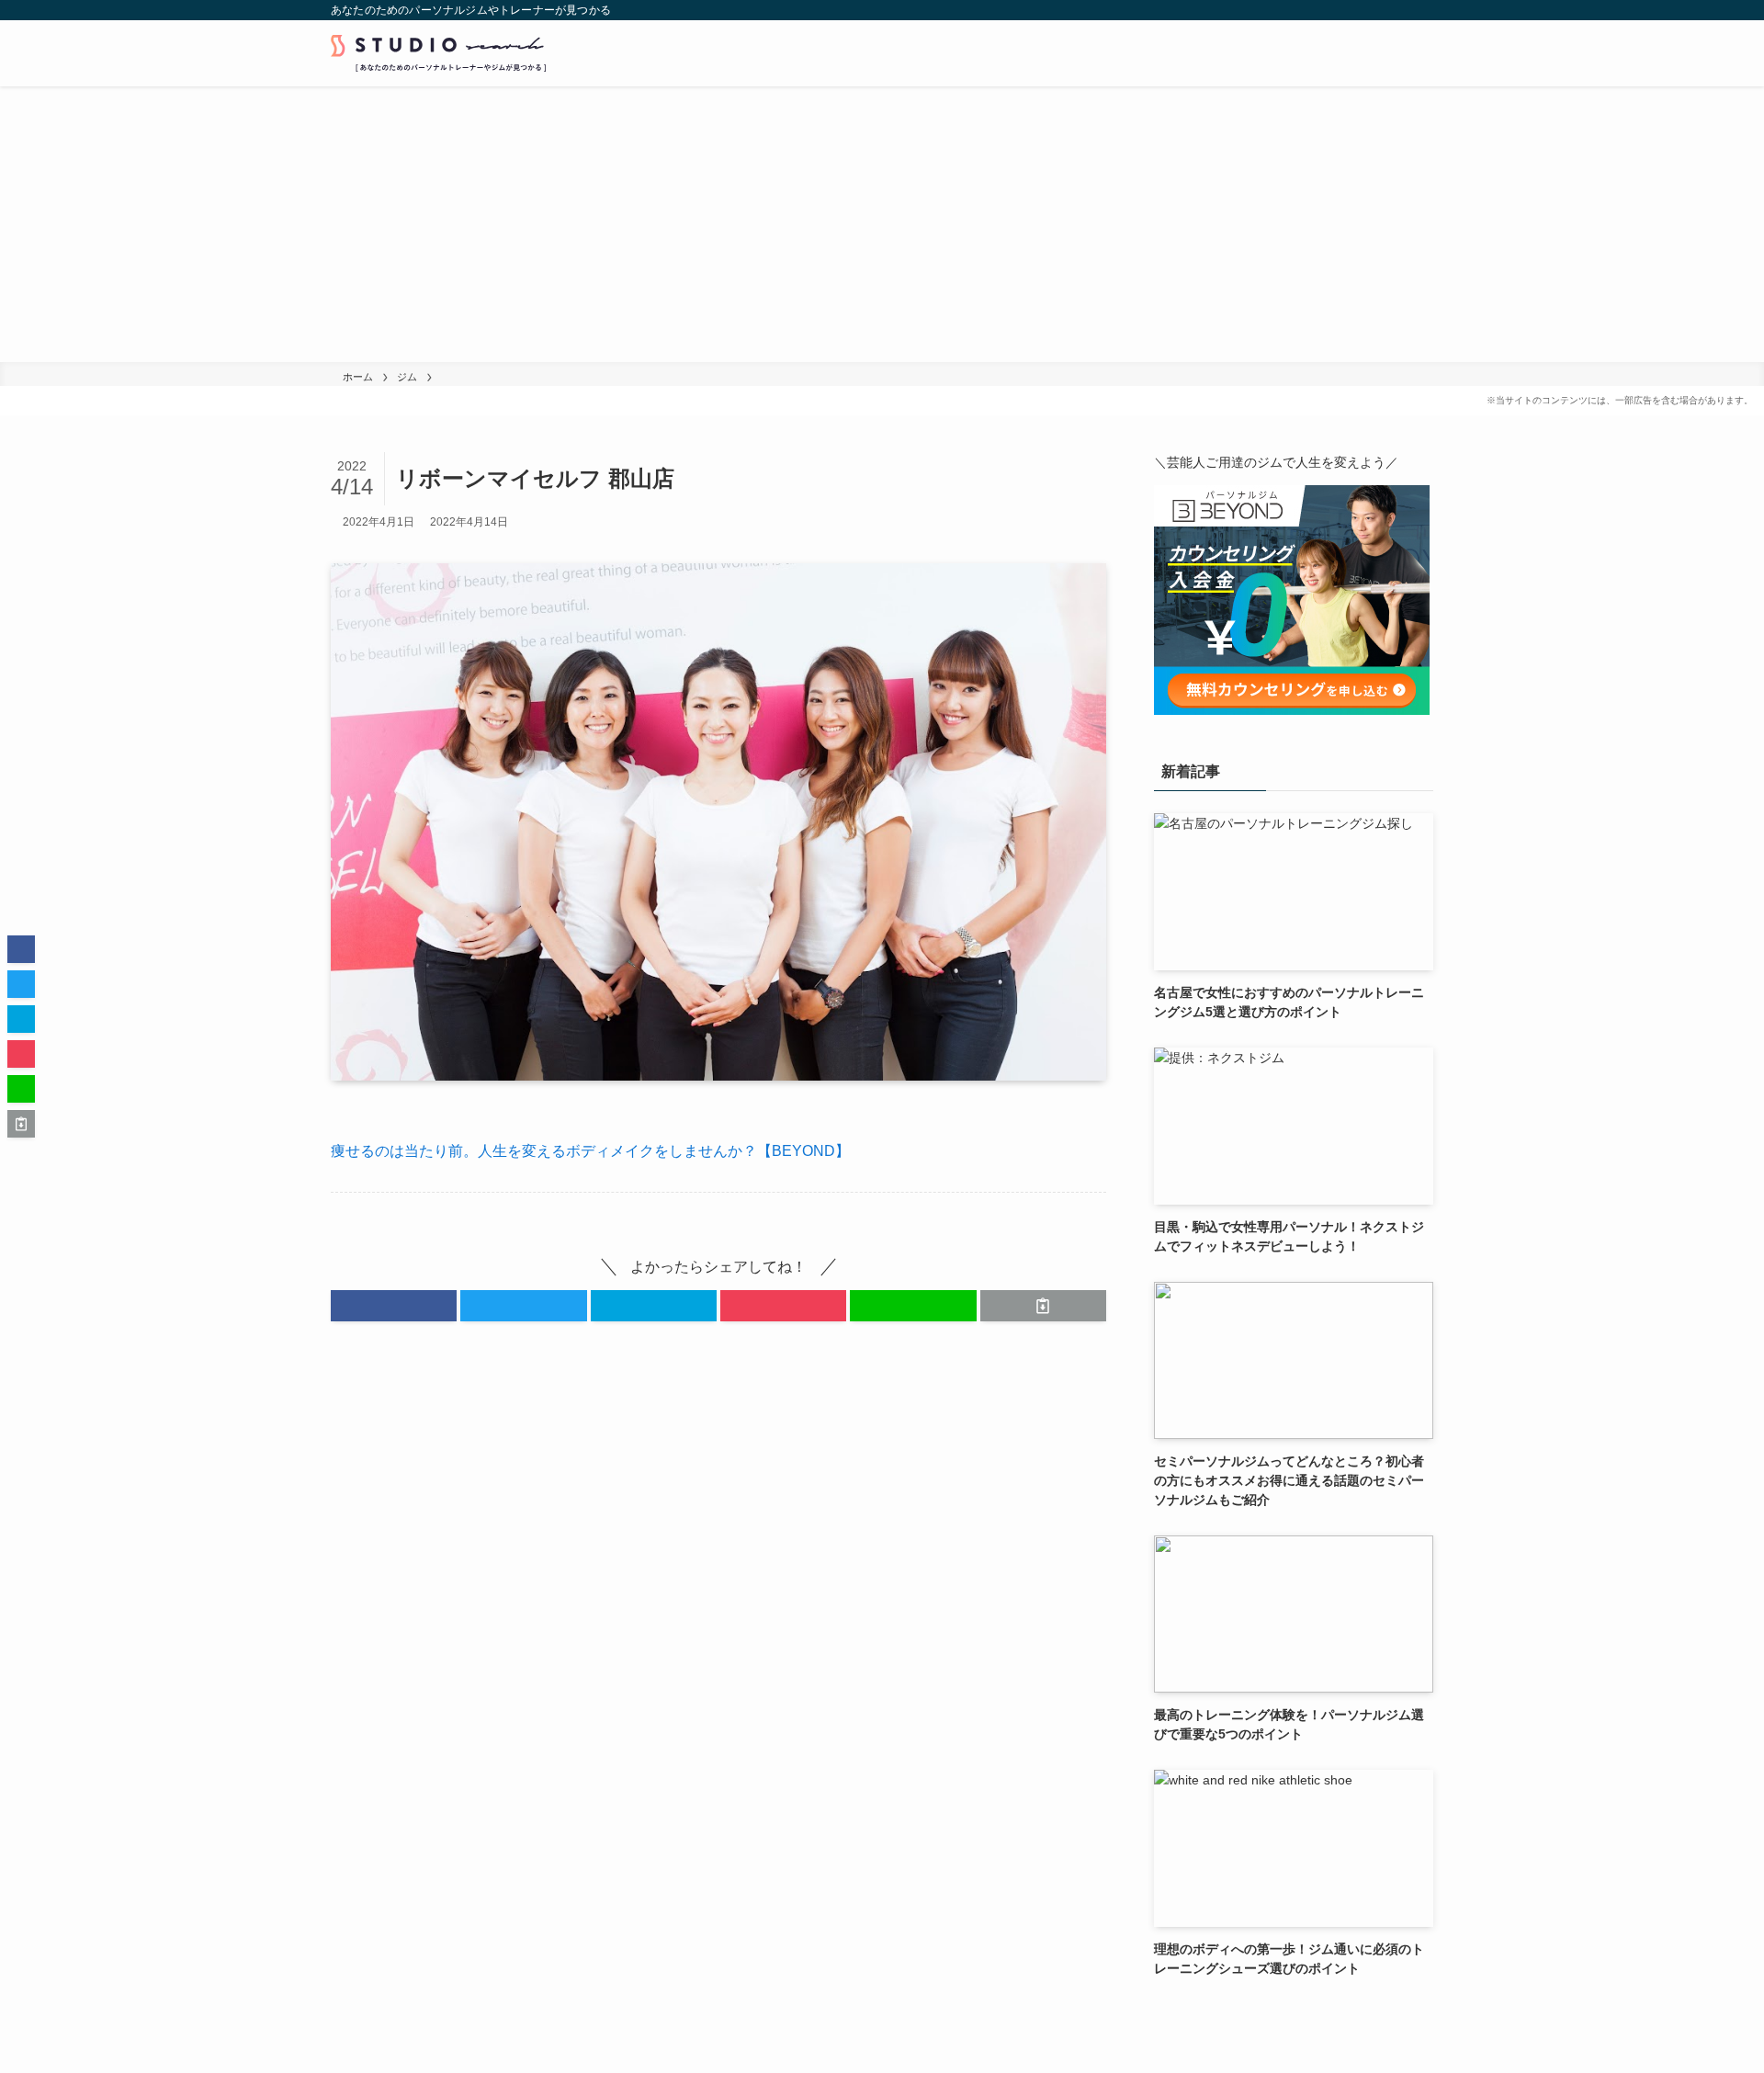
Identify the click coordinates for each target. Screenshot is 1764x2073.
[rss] (1397, 10)
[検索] (1421, 10)
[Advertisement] (882, 224)
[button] (394, 1306)
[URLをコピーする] (1043, 1306)
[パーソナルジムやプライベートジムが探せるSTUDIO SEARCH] (438, 53)
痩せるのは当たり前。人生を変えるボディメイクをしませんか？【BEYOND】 (590, 1151)
